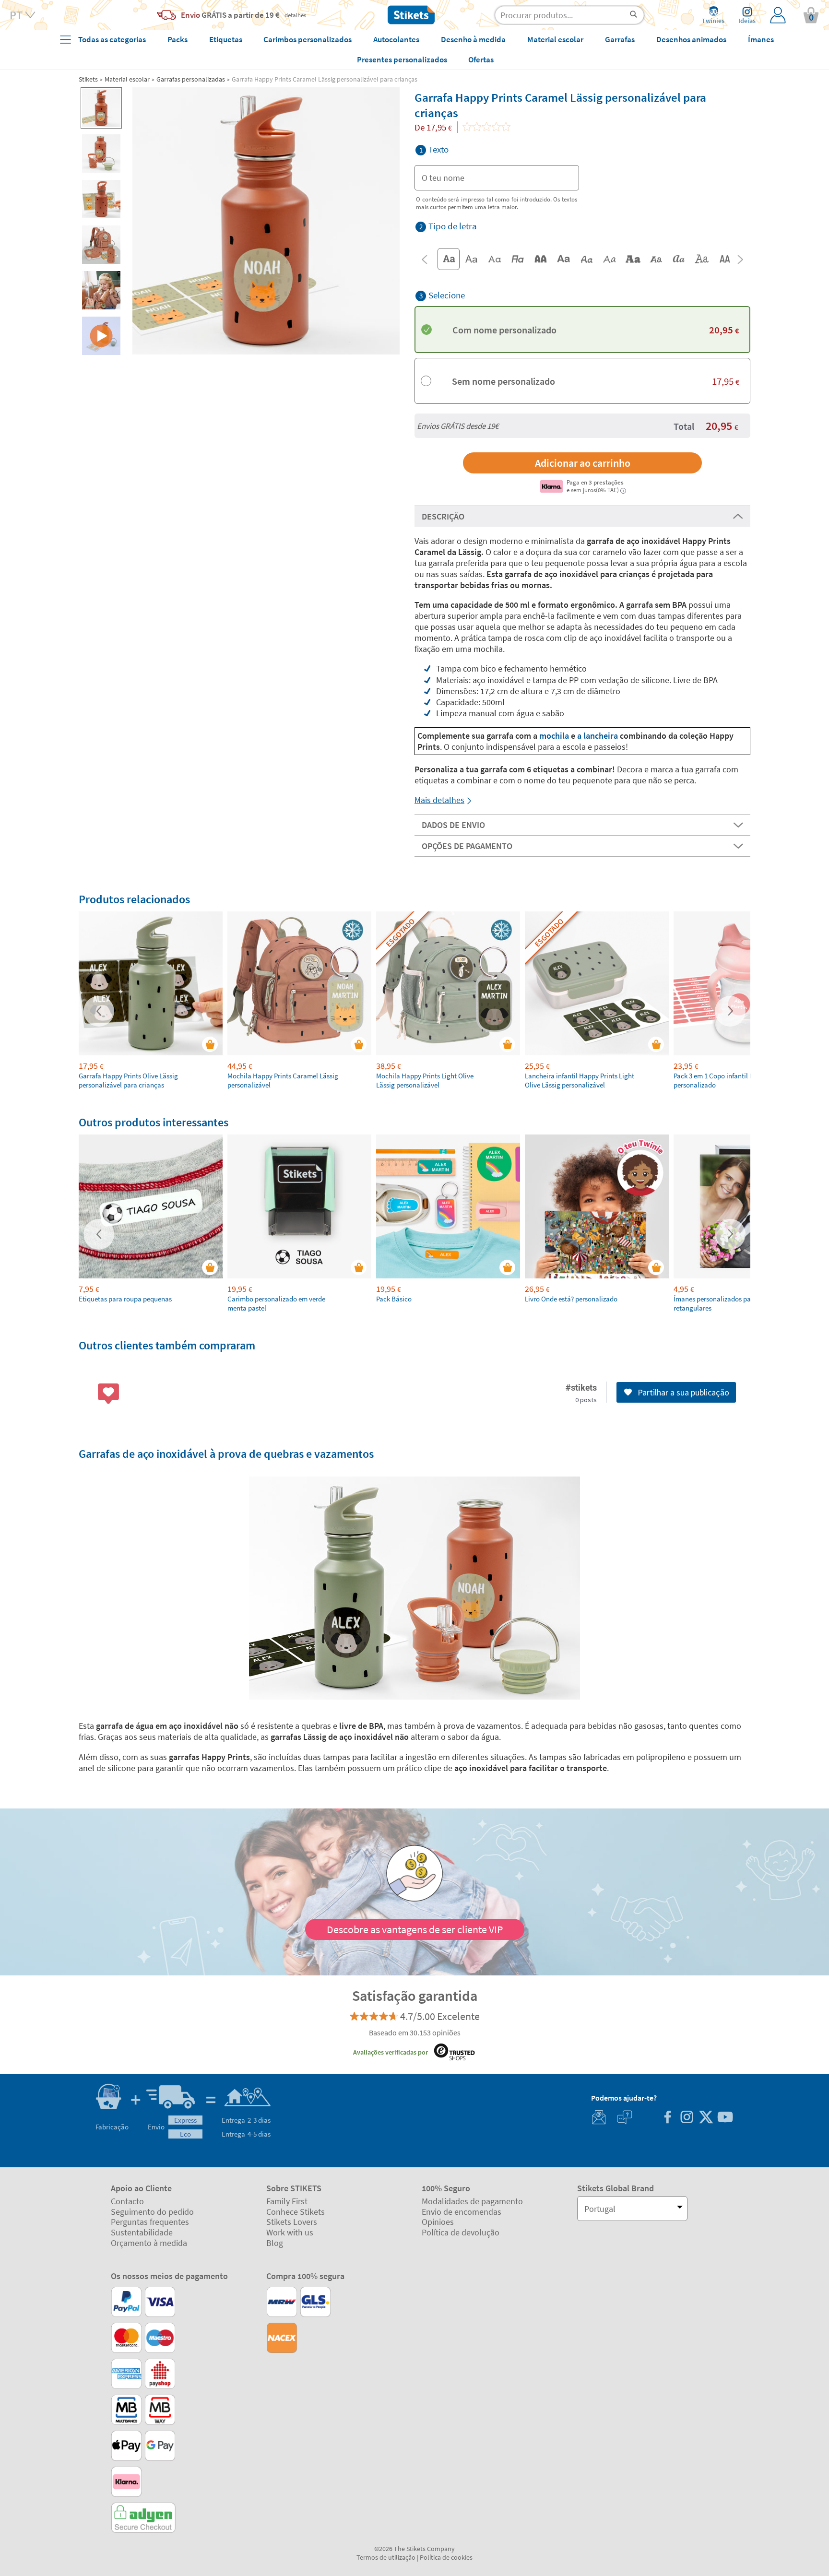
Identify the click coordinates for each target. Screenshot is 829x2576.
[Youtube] (725, 2118)
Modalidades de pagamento (472, 2201)
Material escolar (127, 79)
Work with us (290, 2232)
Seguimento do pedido (152, 2212)
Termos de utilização (386, 2557)
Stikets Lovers (292, 2222)
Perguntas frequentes (150, 2222)
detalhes (295, 15)
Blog (275, 2243)
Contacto (127, 2201)
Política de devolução (461, 2232)
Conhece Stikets (296, 2212)
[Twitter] (706, 2118)
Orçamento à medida (149, 2243)
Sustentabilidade (142, 2232)
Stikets (88, 79)
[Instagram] (687, 2118)
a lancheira (598, 736)
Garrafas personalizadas (191, 79)
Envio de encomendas (462, 2212)
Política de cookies (446, 2557)
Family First (287, 2201)
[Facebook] (667, 2118)
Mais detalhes (439, 800)
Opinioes (438, 2222)
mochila (555, 736)
